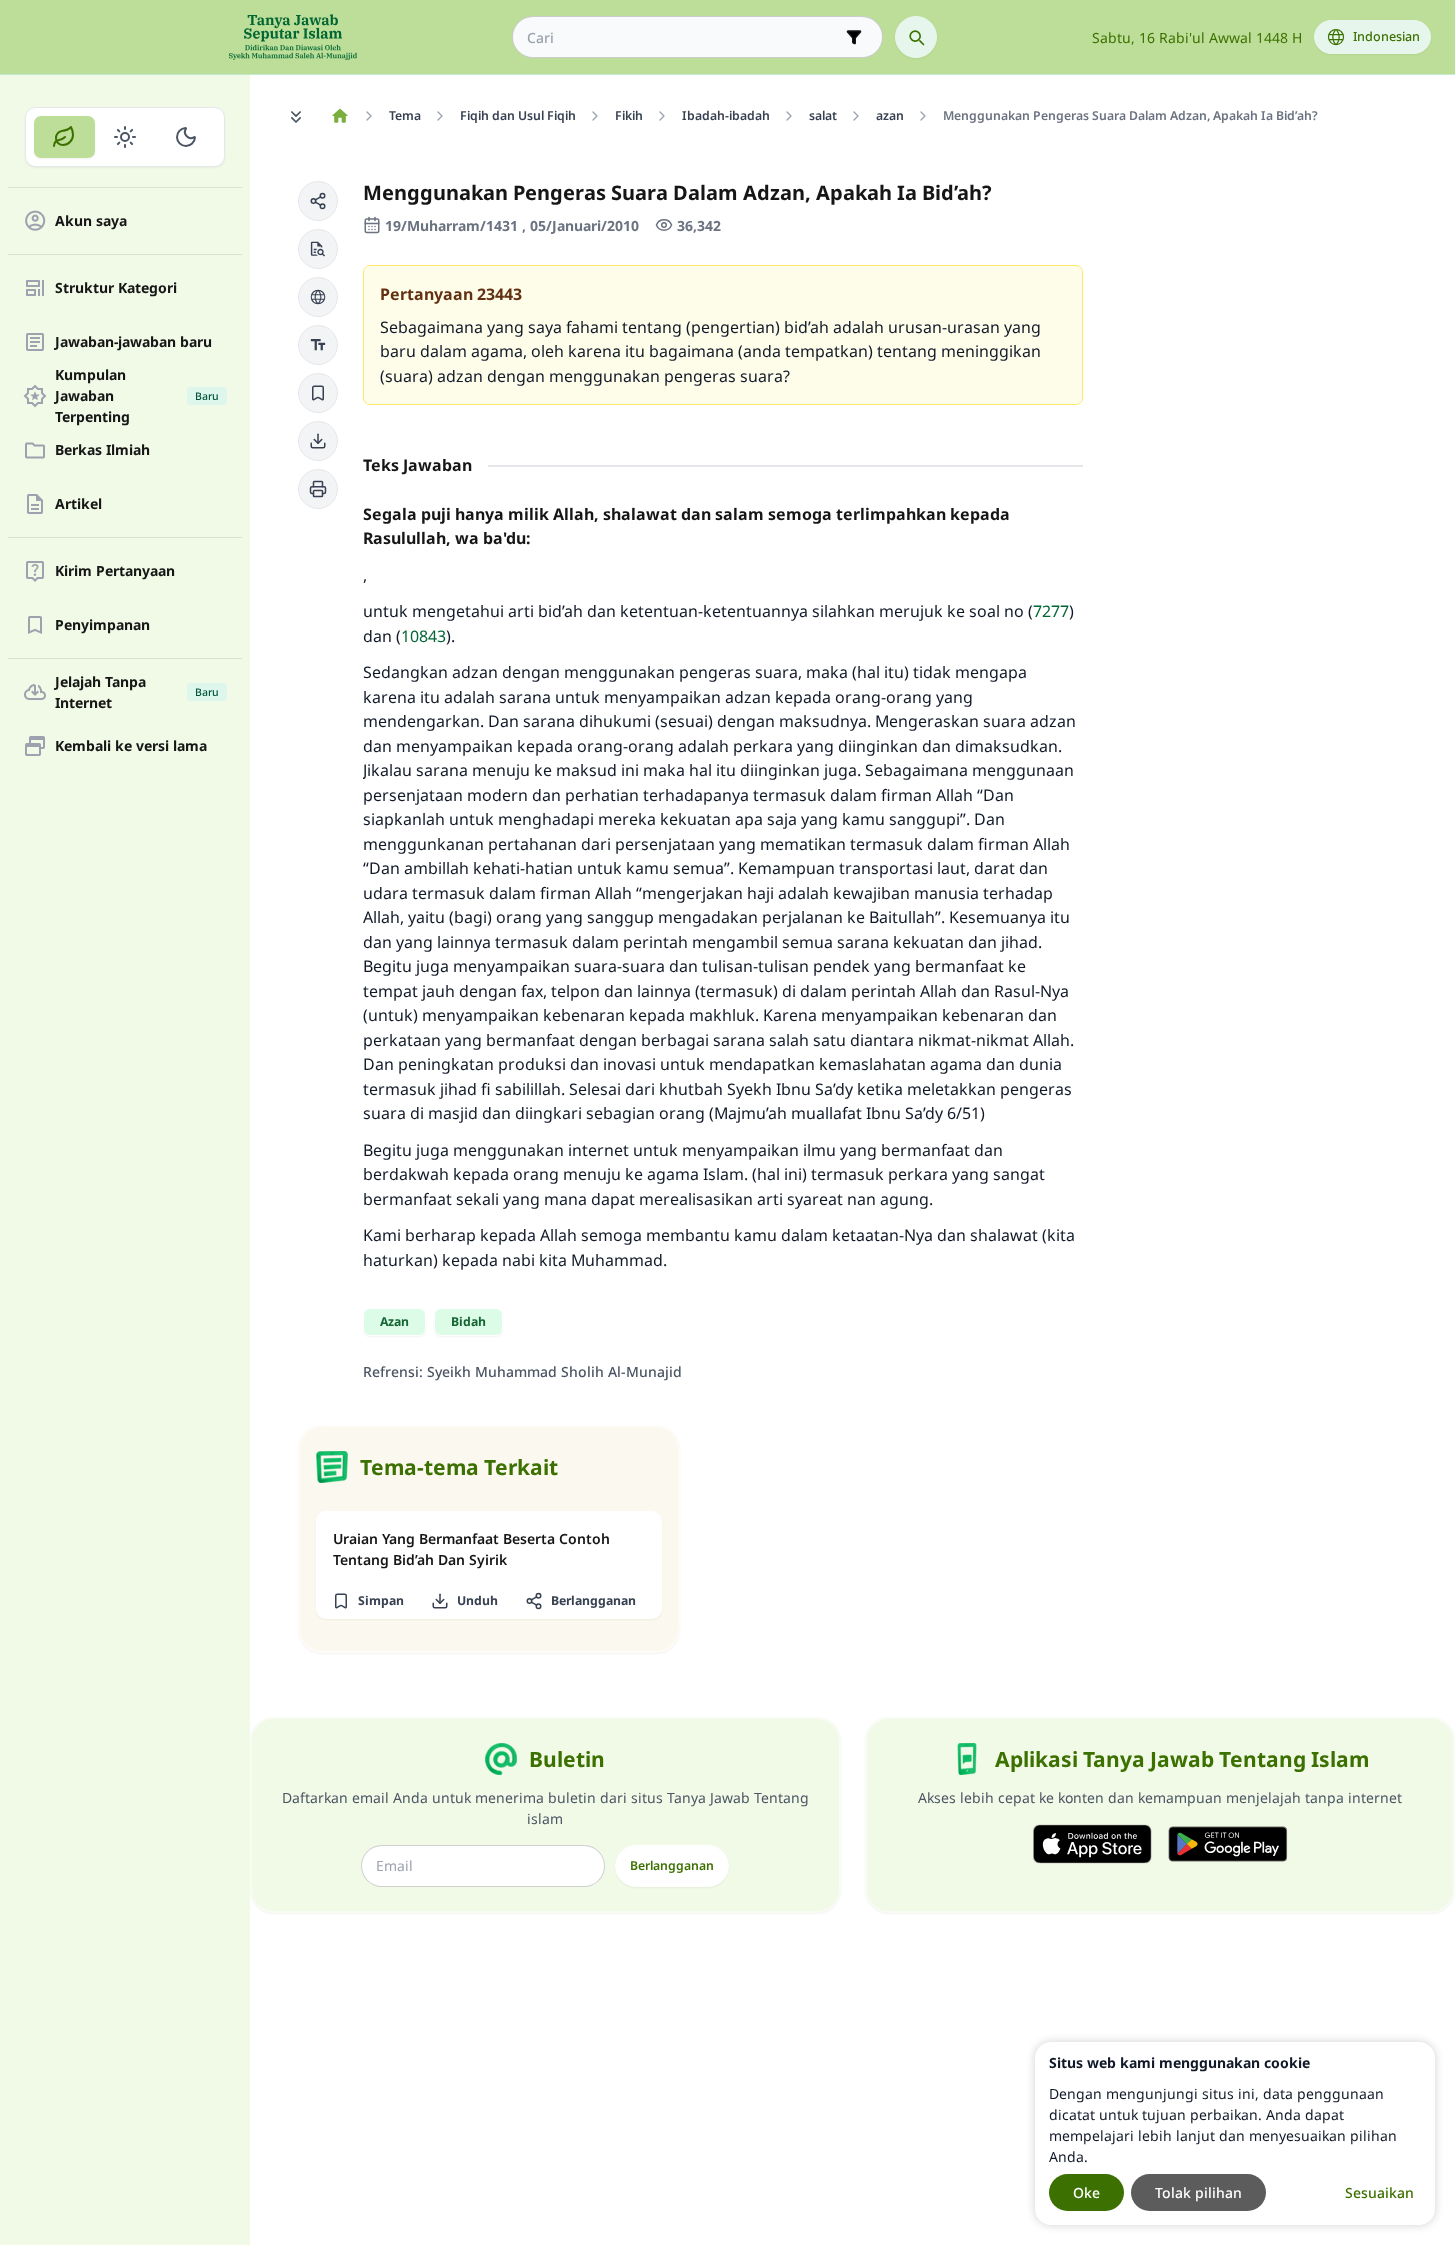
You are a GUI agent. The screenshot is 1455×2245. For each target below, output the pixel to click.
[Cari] (916, 37)
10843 (423, 636)
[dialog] (1235, 2133)
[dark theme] (185, 137)
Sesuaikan (1379, 2192)
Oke (1086, 2192)
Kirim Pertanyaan (115, 571)
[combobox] (683, 37)
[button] (318, 201)
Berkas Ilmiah (102, 450)
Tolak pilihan (1198, 2192)
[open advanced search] (854, 37)
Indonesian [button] (1386, 36)
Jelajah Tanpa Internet (137, 692)
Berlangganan (672, 1865)
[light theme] (125, 137)
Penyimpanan (102, 625)
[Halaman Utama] (339, 116)
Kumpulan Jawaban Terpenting (137, 396)
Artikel (78, 504)
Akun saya (91, 221)
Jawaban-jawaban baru (133, 342)
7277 (1051, 611)
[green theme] (64, 137)
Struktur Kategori (116, 288)
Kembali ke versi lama (131, 746)
